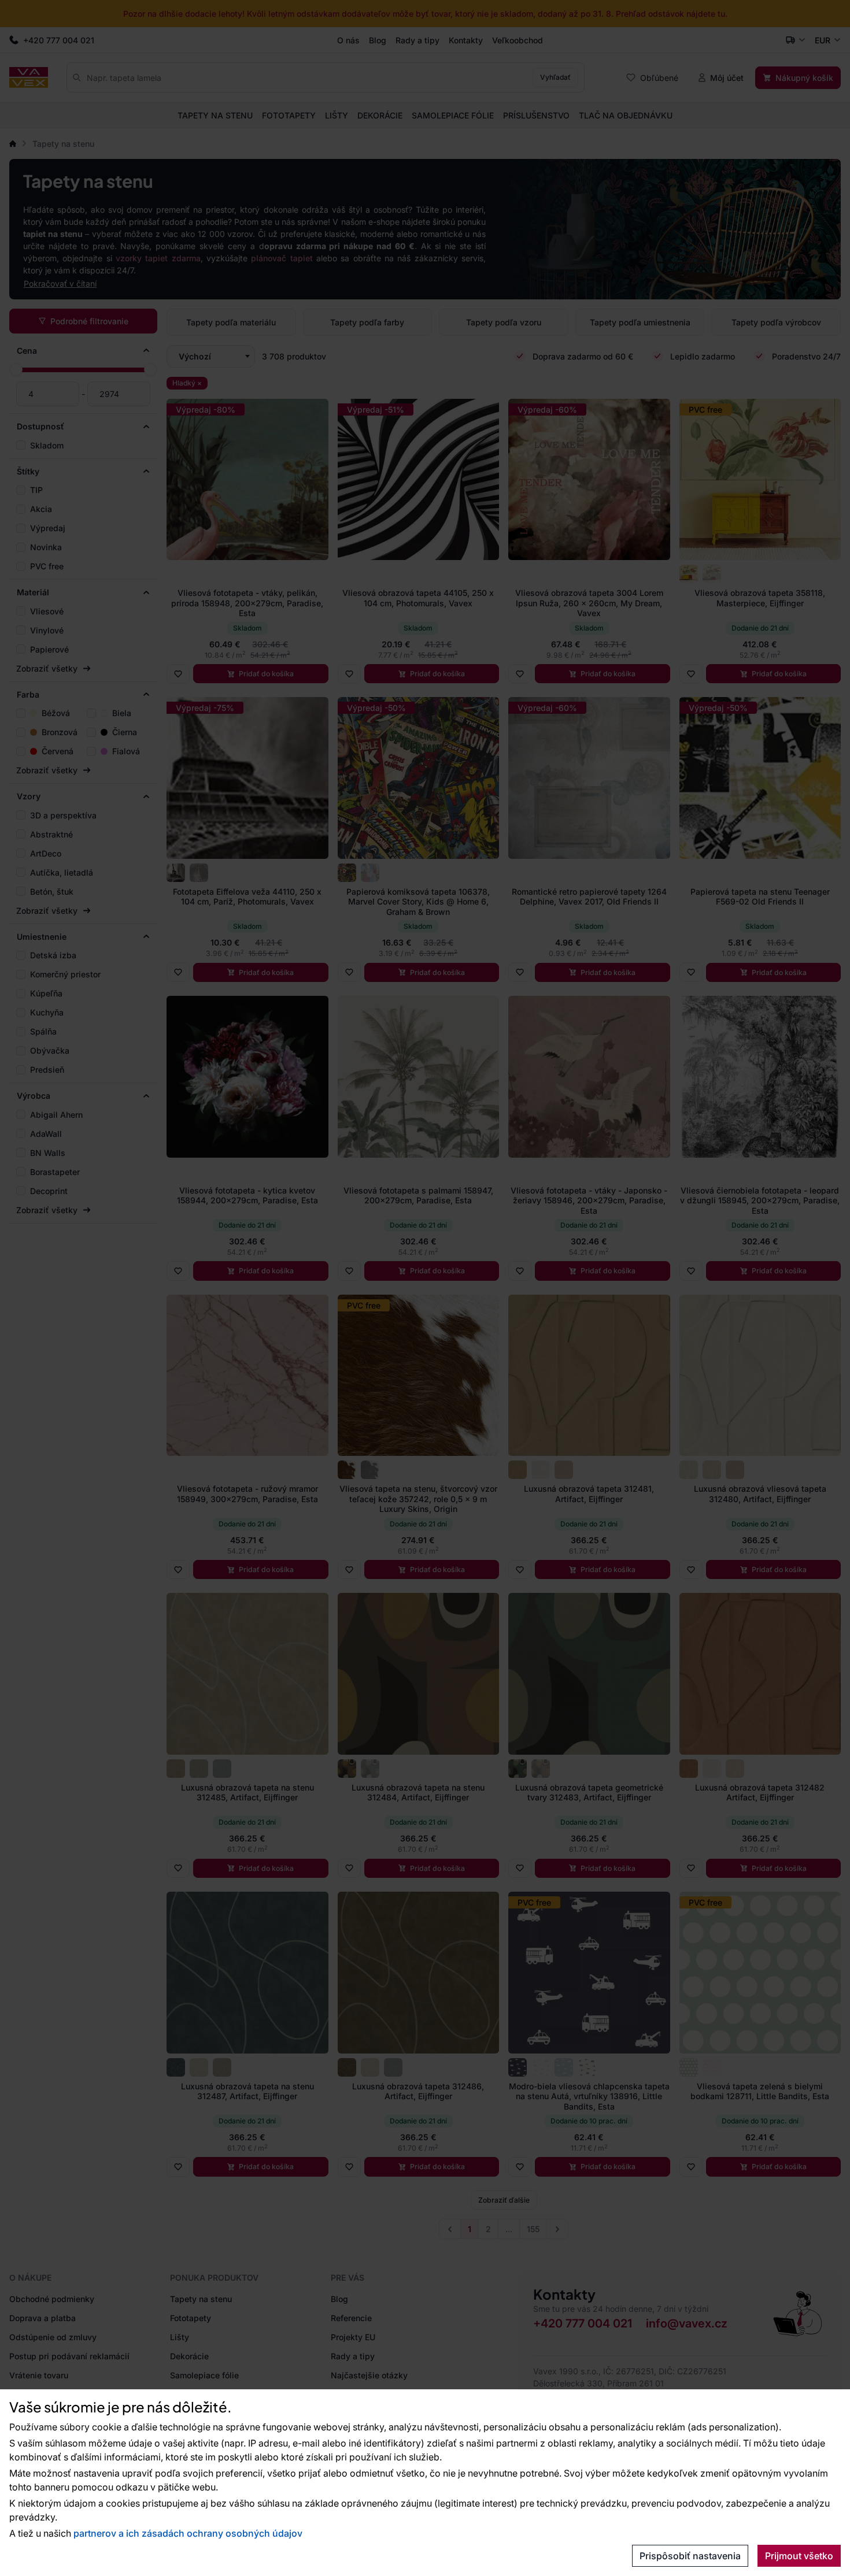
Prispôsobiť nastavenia (690, 2556)
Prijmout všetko (799, 2556)
